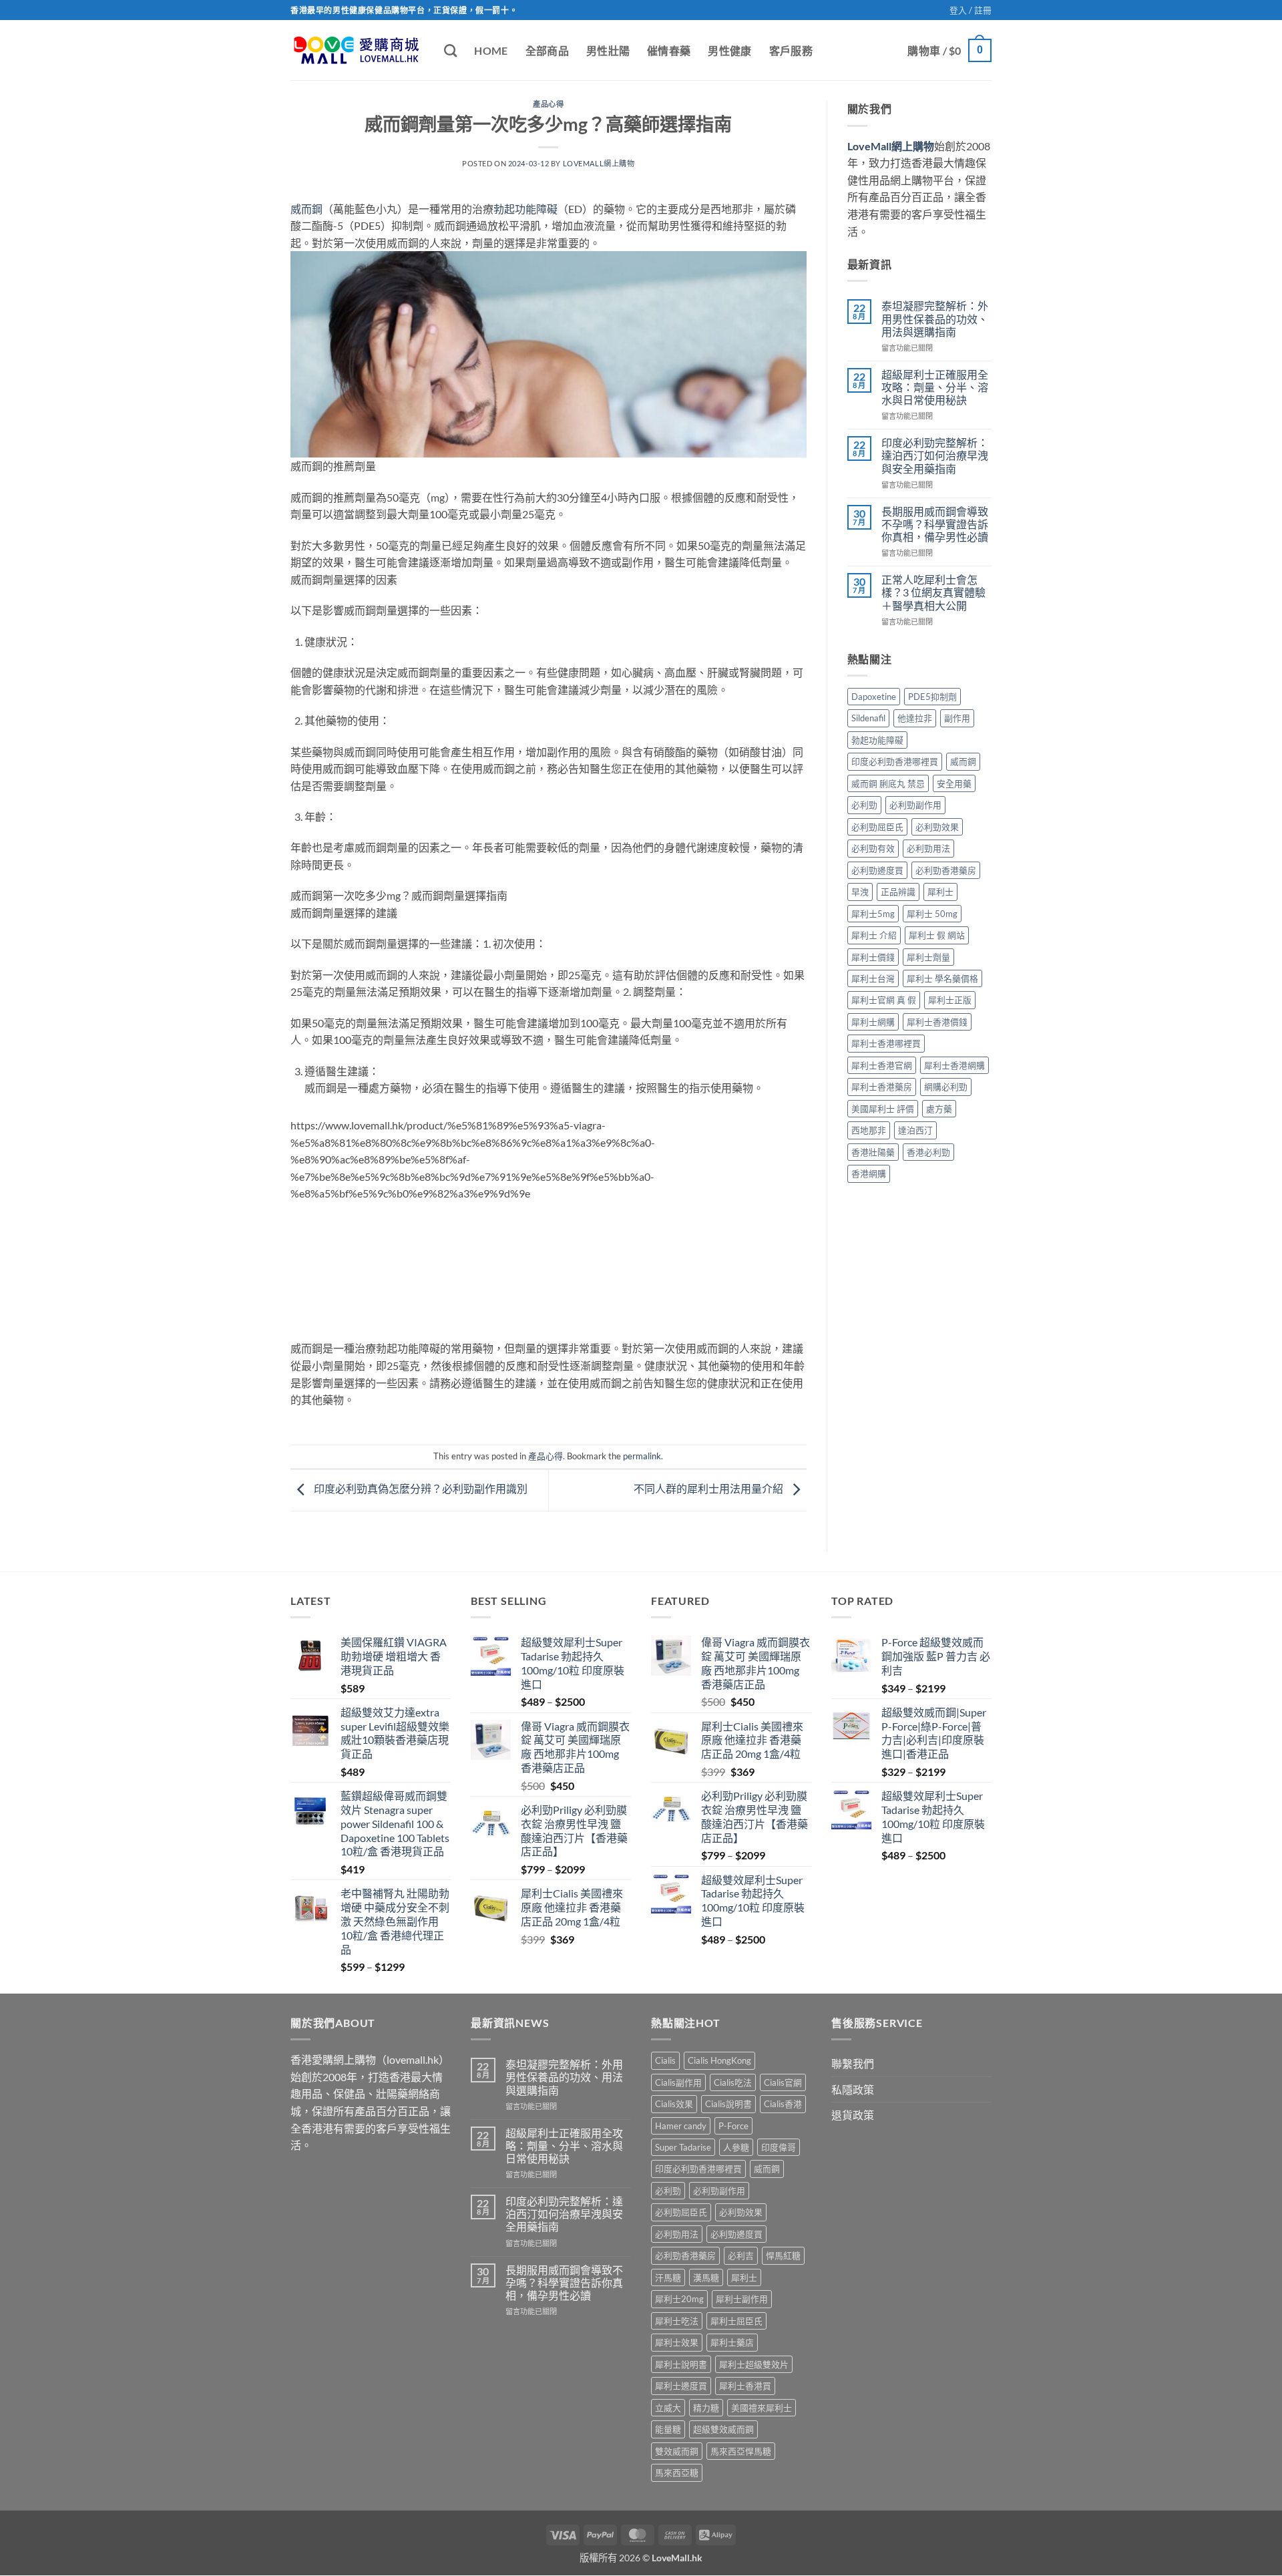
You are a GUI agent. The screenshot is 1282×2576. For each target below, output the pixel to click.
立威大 (668, 2407)
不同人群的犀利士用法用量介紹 (709, 1489)
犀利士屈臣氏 (736, 2321)
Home (491, 50)
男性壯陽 (608, 50)
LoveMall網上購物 (599, 163)
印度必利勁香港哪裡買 (895, 761)
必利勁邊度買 (877, 870)
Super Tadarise (683, 2147)
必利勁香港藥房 (946, 870)
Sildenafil (868, 718)
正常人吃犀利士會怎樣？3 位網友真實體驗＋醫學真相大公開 (933, 592)
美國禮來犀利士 (762, 2407)
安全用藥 (954, 783)
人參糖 (736, 2147)
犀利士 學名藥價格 (942, 978)
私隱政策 (853, 2089)
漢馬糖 (706, 2277)
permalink (642, 1456)
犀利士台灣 (873, 978)
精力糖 (706, 2407)
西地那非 (869, 1130)
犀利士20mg (679, 2299)
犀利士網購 (873, 1022)
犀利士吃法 (677, 2321)
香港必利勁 (928, 1152)
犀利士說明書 (681, 2364)
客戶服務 (791, 50)
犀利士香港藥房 (882, 1087)
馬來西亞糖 (677, 2472)
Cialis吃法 (733, 2082)
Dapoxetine (874, 697)
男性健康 (729, 50)
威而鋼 (306, 209)
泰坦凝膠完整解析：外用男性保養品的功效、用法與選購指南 (935, 318)
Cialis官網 (783, 2082)
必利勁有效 (873, 848)
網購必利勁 (946, 1087)
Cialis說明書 (728, 2104)
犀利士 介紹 (874, 935)
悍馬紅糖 (783, 2255)
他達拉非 (915, 718)
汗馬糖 (668, 2277)
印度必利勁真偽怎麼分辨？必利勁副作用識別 (420, 1489)
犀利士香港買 (745, 2386)
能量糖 (668, 2429)
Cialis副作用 (678, 2082)
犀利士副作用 (742, 2299)
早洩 (860, 892)
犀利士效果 (677, 2342)
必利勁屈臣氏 (877, 827)
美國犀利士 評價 (883, 1109)
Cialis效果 (674, 2104)
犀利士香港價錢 (937, 1022)
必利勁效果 (937, 827)
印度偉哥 (779, 2147)
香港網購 (869, 1173)
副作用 (957, 718)
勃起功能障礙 (525, 209)
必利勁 (864, 805)
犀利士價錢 (873, 957)
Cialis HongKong (719, 2060)
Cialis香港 (783, 2104)
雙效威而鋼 (677, 2450)
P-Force (733, 2125)
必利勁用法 (928, 848)
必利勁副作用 (915, 805)
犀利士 (940, 892)
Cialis (665, 2060)
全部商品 (547, 50)
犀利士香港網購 (954, 1065)
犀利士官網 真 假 (884, 1000)
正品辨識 (898, 892)
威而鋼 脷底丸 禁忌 (888, 783)
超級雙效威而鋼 (723, 2429)
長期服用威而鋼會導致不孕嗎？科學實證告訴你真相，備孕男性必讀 (935, 524)
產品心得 (548, 104)
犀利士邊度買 (681, 2386)
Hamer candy (681, 2125)
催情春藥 (669, 50)
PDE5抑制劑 (932, 697)
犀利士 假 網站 (937, 935)
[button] (971, 10)
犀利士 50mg (932, 914)
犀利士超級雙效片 (754, 2364)
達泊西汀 (915, 1130)
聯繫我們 (853, 2063)
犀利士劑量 (928, 957)
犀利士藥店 (732, 2342)
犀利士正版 (950, 1000)
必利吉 (741, 2255)
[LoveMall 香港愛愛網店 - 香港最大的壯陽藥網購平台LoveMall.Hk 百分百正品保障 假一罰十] (357, 50)
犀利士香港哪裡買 (886, 1043)
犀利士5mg (873, 914)
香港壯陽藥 (873, 1152)
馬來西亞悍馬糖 (741, 2450)
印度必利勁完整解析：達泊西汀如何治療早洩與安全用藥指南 (935, 455)
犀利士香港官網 (882, 1065)
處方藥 (939, 1109)
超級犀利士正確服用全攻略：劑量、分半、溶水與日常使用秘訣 (935, 387)
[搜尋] (450, 50)
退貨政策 (853, 2115)
